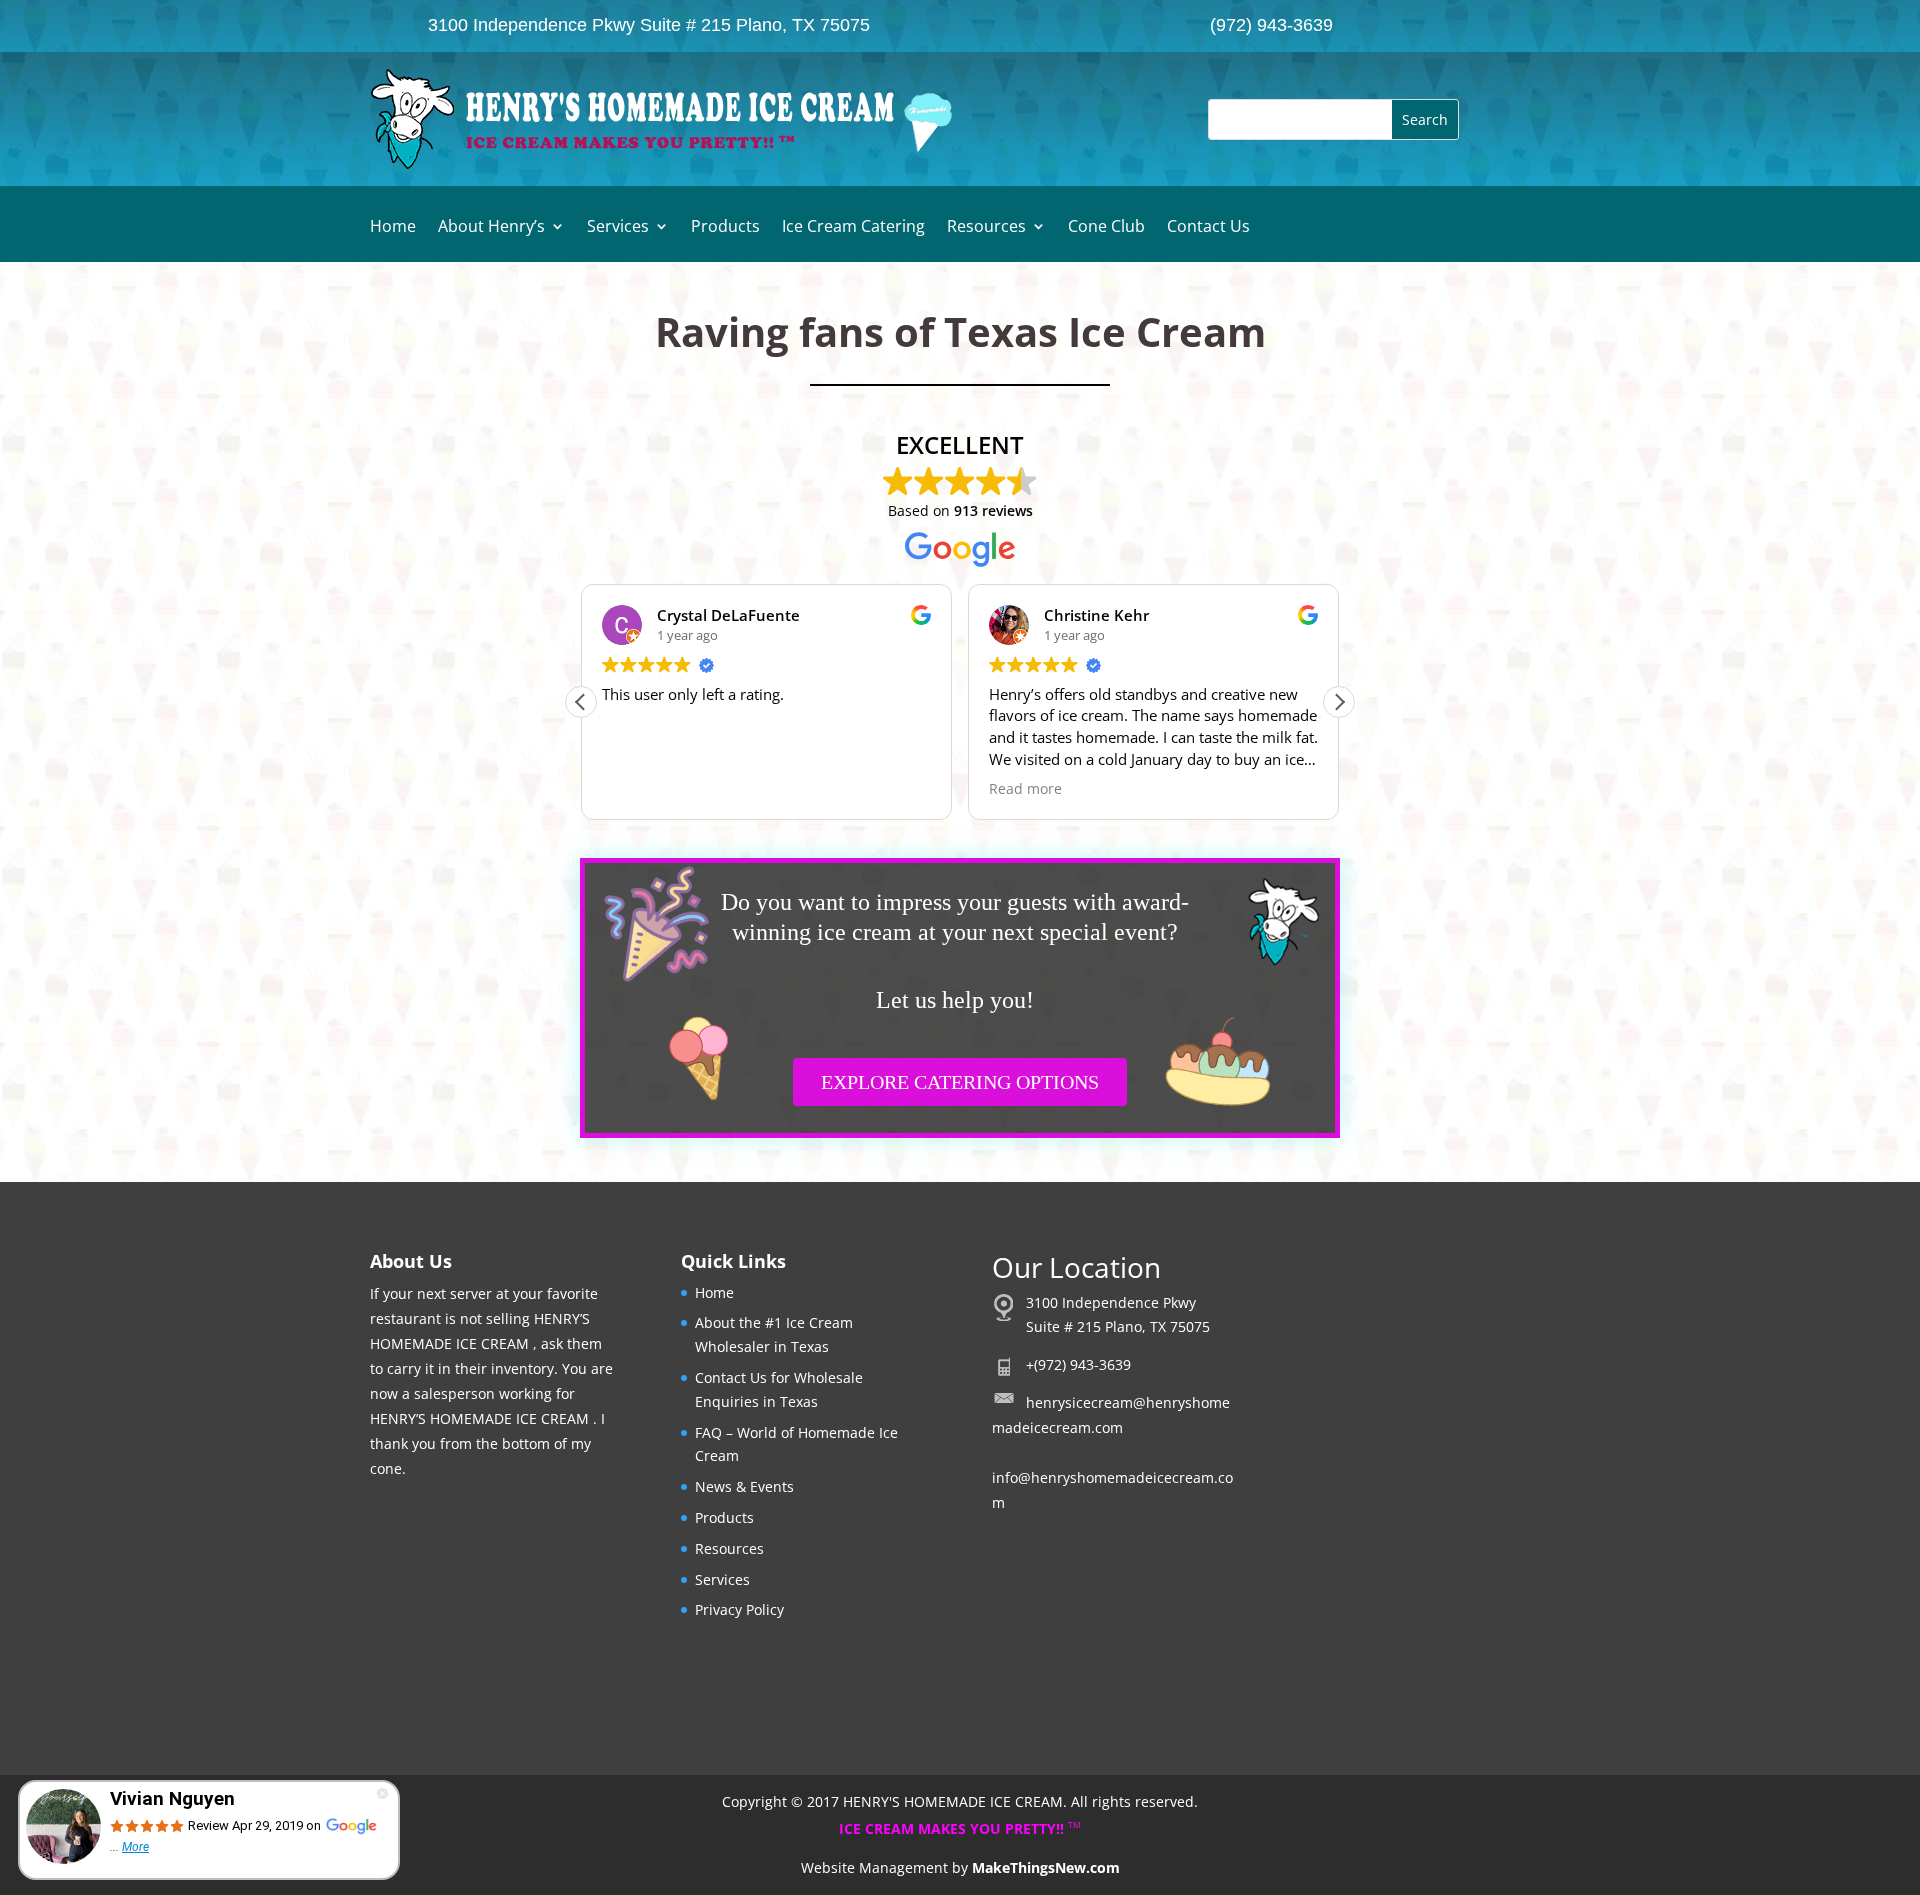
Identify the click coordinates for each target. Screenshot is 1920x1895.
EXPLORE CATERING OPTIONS (960, 1082)
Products (725, 228)
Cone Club (1106, 228)
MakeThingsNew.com (1046, 1867)
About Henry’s (491, 228)
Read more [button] (865, 789)
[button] (1339, 702)
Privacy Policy (739, 1609)
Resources (986, 228)
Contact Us (1208, 228)
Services (618, 228)
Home (393, 228)
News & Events (744, 1486)
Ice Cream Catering (853, 228)
